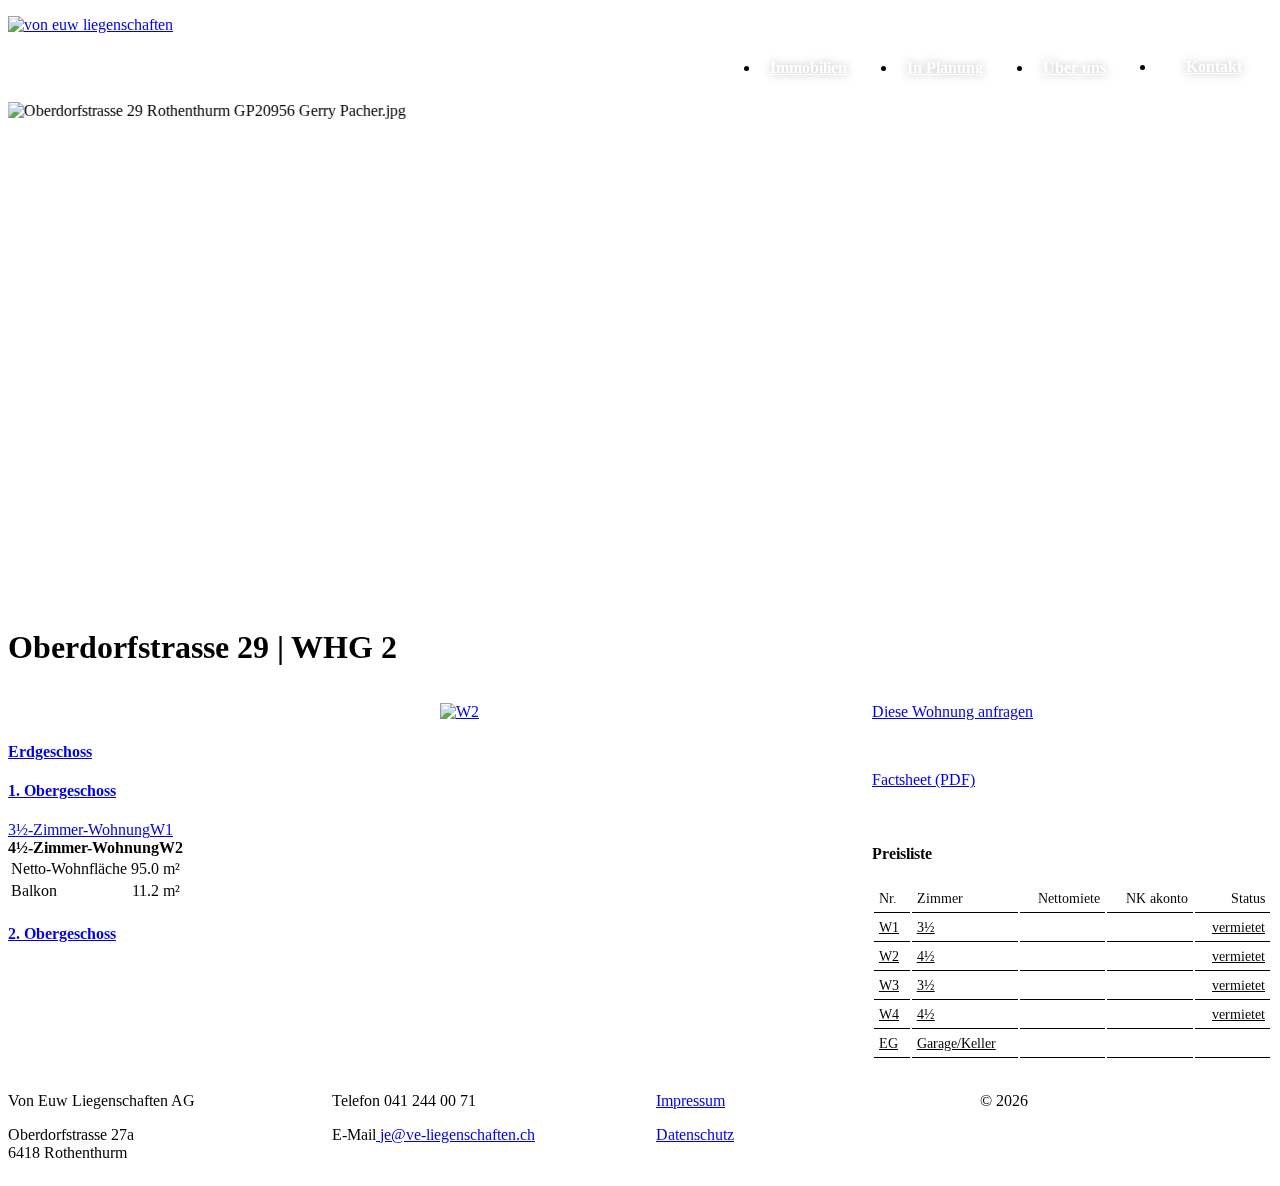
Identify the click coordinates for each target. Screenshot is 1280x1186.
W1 (161, 829)
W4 (889, 1014)
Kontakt (1214, 66)
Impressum (690, 1100)
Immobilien (808, 67)
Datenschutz (695, 1134)
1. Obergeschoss (62, 790)
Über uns (1074, 67)
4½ (926, 956)
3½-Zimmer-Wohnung (79, 829)
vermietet (1238, 927)
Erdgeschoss (50, 751)
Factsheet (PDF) (923, 779)
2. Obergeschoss (62, 933)
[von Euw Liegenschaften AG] (90, 24)
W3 (889, 985)
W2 (889, 956)
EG (888, 1043)
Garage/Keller (956, 1043)
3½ (926, 927)
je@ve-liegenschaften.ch (457, 1134)
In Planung (945, 67)
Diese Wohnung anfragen (952, 711)
